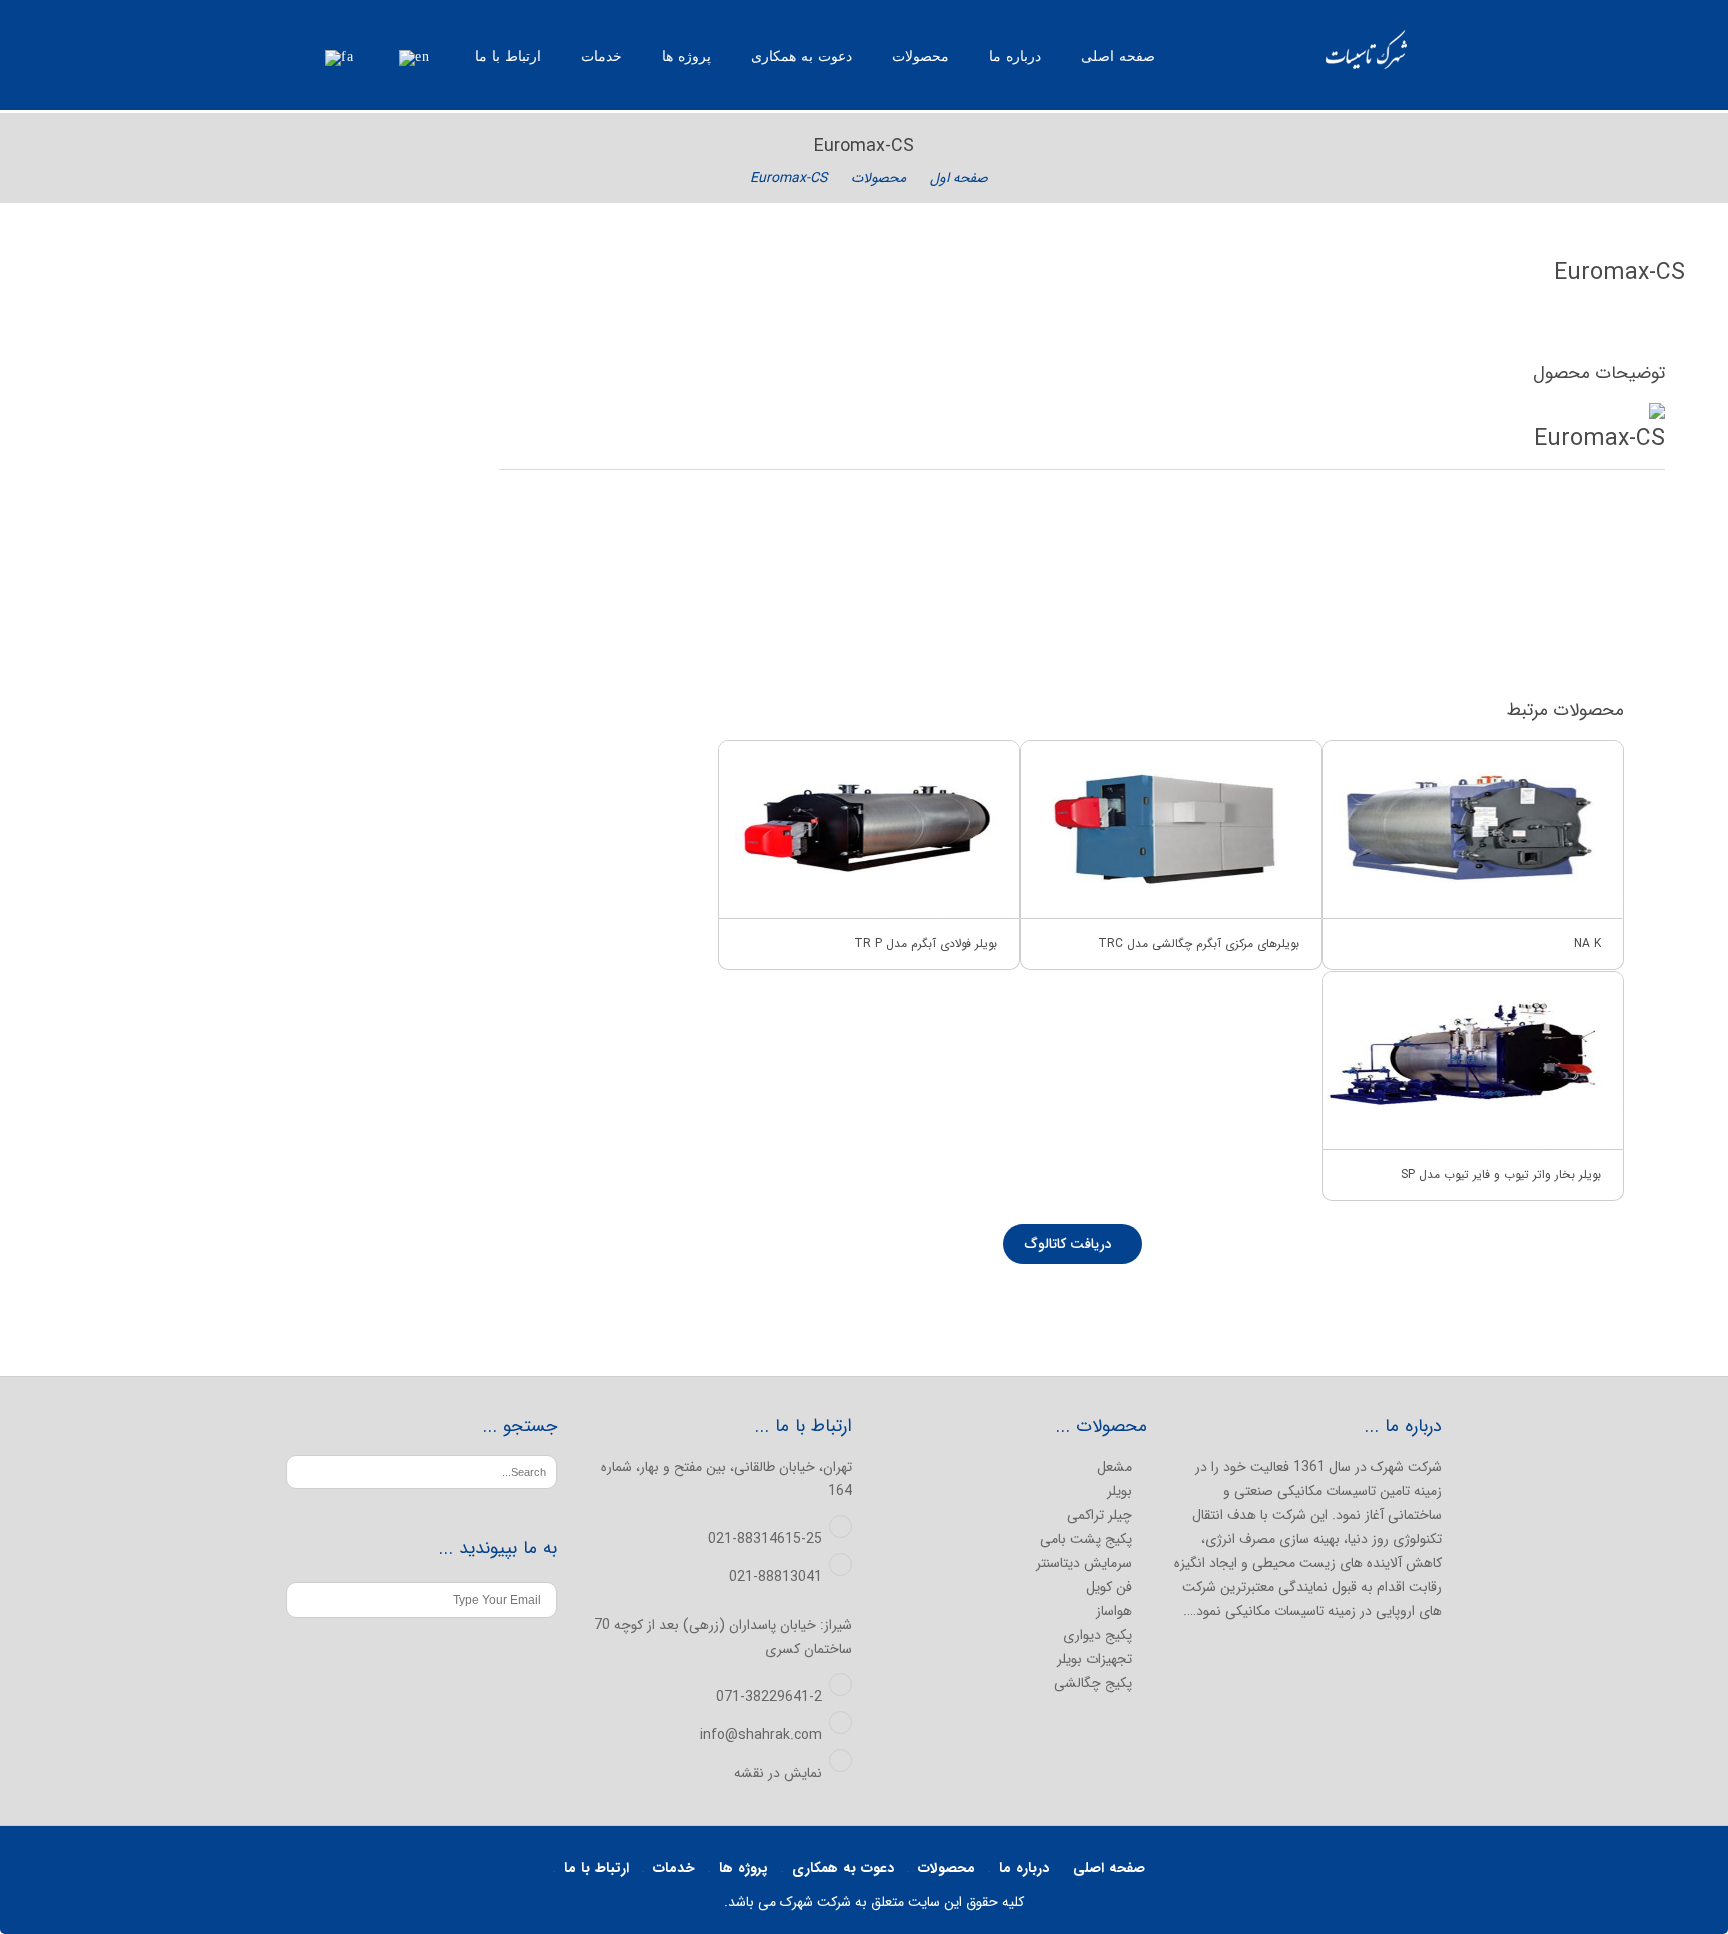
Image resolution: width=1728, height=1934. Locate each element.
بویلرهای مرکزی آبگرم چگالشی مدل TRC (1198, 943)
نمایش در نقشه (778, 1773)
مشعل (1114, 1467)
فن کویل (1109, 1587)
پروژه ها (686, 57)
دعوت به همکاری (801, 57)
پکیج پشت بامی (1086, 1539)
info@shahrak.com (761, 1735)
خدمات (601, 57)
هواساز (1114, 1611)
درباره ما (1015, 57)
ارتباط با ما (508, 57)
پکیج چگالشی (1093, 1683)
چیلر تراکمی (1099, 1515)
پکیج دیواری (1097, 1635)
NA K (1587, 943)
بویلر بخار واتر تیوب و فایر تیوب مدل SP (1501, 1174)
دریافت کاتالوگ (1070, 1244)
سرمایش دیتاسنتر (1084, 1563)
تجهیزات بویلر (1094, 1659)
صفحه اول (959, 178)
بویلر (1119, 1491)
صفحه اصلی (1118, 57)
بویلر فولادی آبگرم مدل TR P (925, 943)
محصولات (920, 57)
